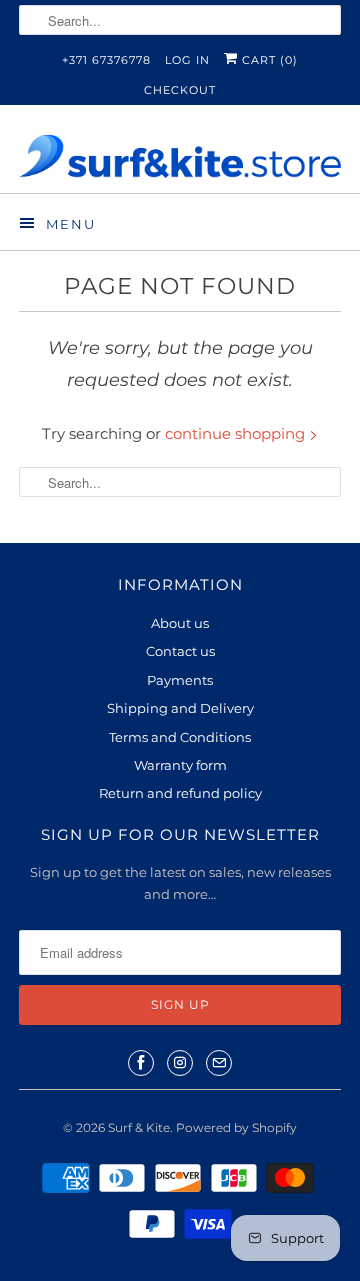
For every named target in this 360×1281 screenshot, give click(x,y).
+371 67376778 (106, 60)
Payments (180, 680)
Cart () (268, 60)
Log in (187, 60)
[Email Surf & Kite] (219, 1063)
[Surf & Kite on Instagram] (180, 1063)
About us (180, 623)
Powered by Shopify (236, 1127)
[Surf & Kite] (180, 156)
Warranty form (180, 765)
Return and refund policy (180, 793)
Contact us (180, 651)
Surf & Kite (139, 1127)
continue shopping (237, 433)
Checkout (180, 90)
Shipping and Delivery (180, 708)
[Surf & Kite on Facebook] (141, 1063)
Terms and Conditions (180, 737)
